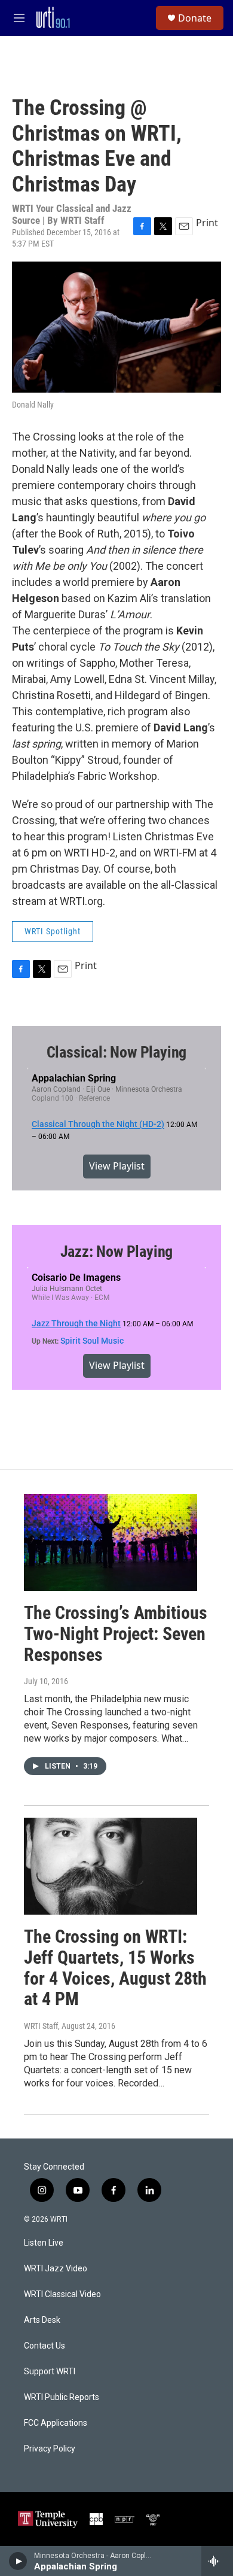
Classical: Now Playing (117, 1052)
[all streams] (217, 2561)
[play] (18, 2561)
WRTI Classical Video (62, 2294)
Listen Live (44, 2243)
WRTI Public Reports (62, 2397)
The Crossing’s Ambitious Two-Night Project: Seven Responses (116, 1634)
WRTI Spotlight (53, 931)
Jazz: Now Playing (117, 1251)
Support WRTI (50, 2372)
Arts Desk (42, 2320)
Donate (195, 18)
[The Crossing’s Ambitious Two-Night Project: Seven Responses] (111, 1542)
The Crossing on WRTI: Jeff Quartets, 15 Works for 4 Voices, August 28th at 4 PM (115, 1968)
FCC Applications (56, 2423)
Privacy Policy (50, 2449)
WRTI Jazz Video (56, 2269)
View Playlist (117, 1166)
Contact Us (45, 2346)
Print (207, 223)
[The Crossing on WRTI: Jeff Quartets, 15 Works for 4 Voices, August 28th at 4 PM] (111, 1866)
